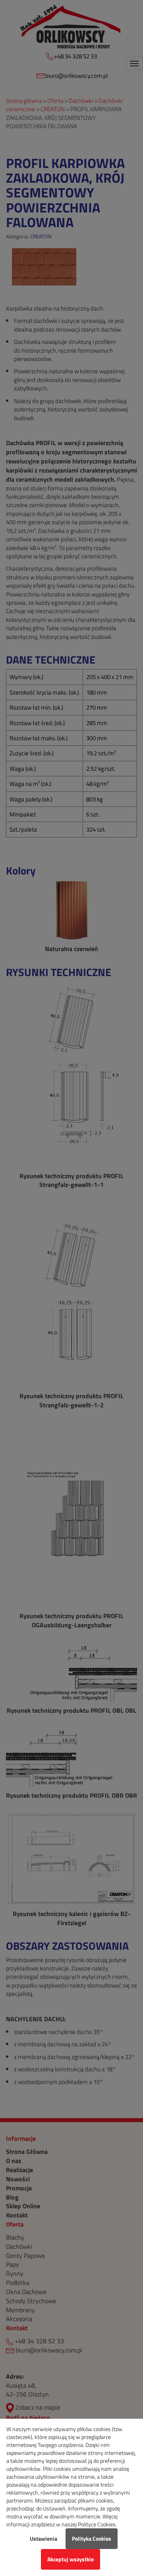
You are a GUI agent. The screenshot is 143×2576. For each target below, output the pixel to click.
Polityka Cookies (92, 2538)
